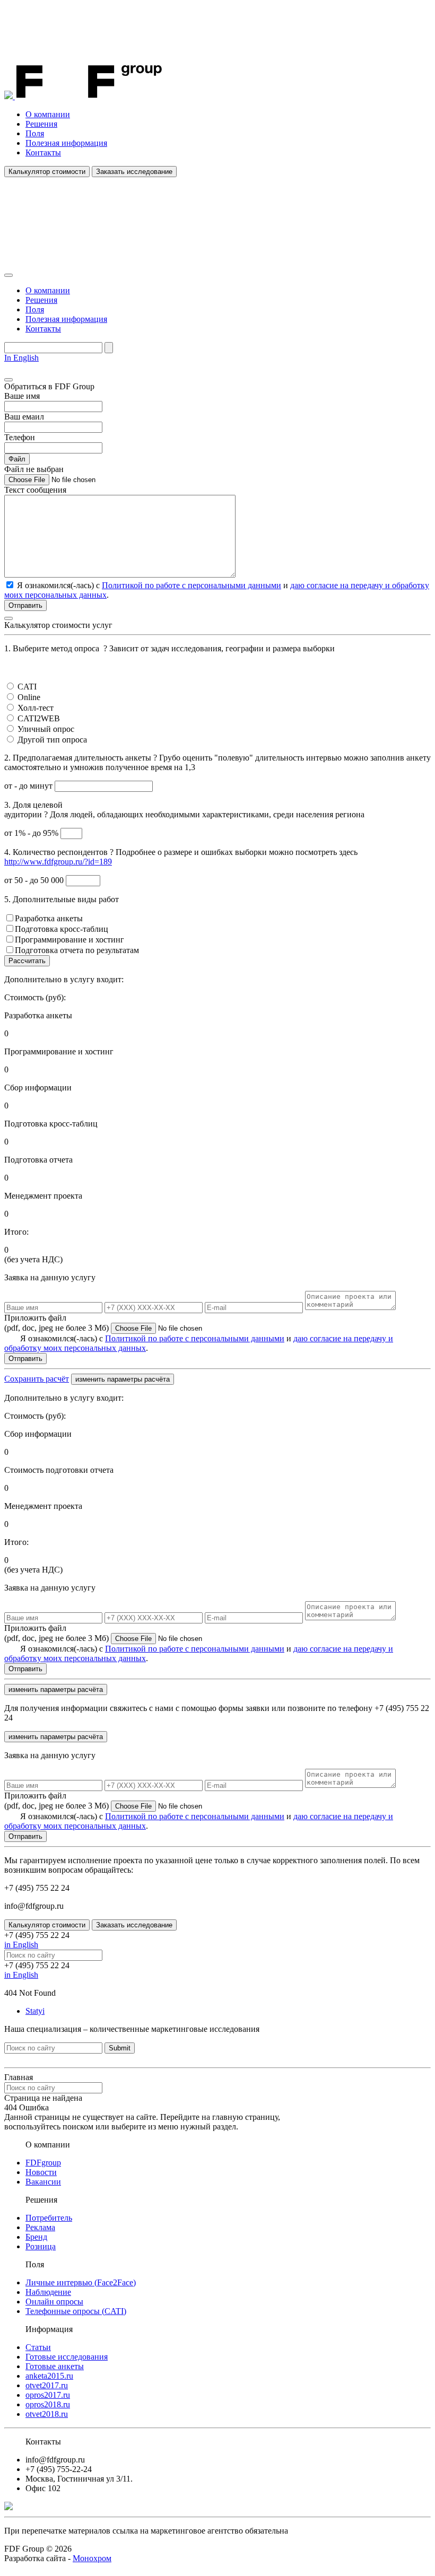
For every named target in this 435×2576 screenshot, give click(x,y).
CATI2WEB (39, 718)
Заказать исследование (134, 172)
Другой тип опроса (52, 740)
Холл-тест (36, 708)
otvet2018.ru (47, 2414)
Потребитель (49, 2218)
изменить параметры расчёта (123, 1379)
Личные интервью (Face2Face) (81, 2282)
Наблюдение (48, 2292)
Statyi (35, 2011)
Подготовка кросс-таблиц (62, 929)
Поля (35, 133)
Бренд (36, 2237)
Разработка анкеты (49, 918)
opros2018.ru (48, 2404)
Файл (17, 459)
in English (21, 1945)
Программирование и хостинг (69, 940)
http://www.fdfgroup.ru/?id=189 (58, 862)
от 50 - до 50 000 (35, 880)
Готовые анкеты (55, 2366)
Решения (41, 124)
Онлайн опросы (54, 2302)
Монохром (92, 2558)
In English (21, 358)
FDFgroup (43, 2163)
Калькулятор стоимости (47, 172)
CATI (27, 687)
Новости (41, 2172)
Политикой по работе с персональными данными (192, 585)
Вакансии (43, 2182)
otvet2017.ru (47, 2385)
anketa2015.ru (49, 2376)
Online (29, 697)
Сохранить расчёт (37, 1379)
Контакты (43, 152)
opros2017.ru (48, 2395)
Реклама (40, 2227)
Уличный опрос (46, 729)
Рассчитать (27, 961)
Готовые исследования (67, 2357)
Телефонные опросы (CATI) (76, 2311)
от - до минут (29, 786)
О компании (48, 114)
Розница (41, 2246)
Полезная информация (66, 143)
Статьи (38, 2347)
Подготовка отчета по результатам (77, 950)
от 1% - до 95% (32, 833)
